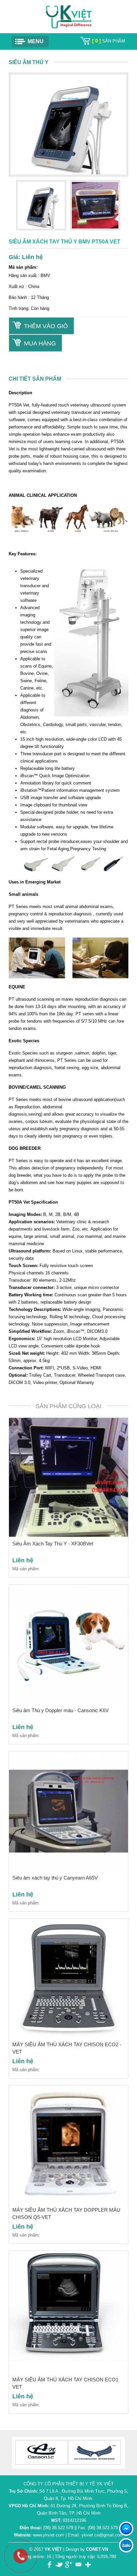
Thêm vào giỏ (46, 326)
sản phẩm (109, 41)
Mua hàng (40, 343)
